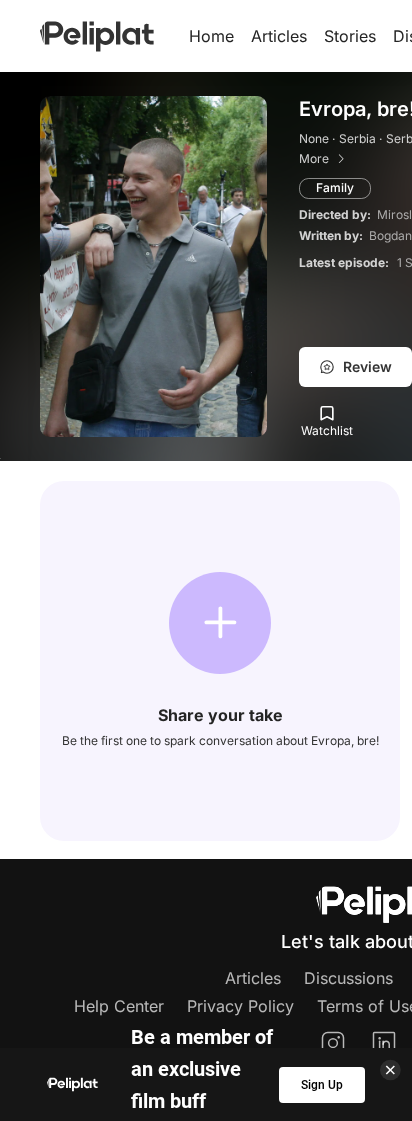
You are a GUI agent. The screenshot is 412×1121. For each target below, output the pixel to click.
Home (211, 36)
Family (335, 187)
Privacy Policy (240, 1006)
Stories (350, 36)
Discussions (348, 978)
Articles (279, 36)
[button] (220, 623)
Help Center (119, 1006)
